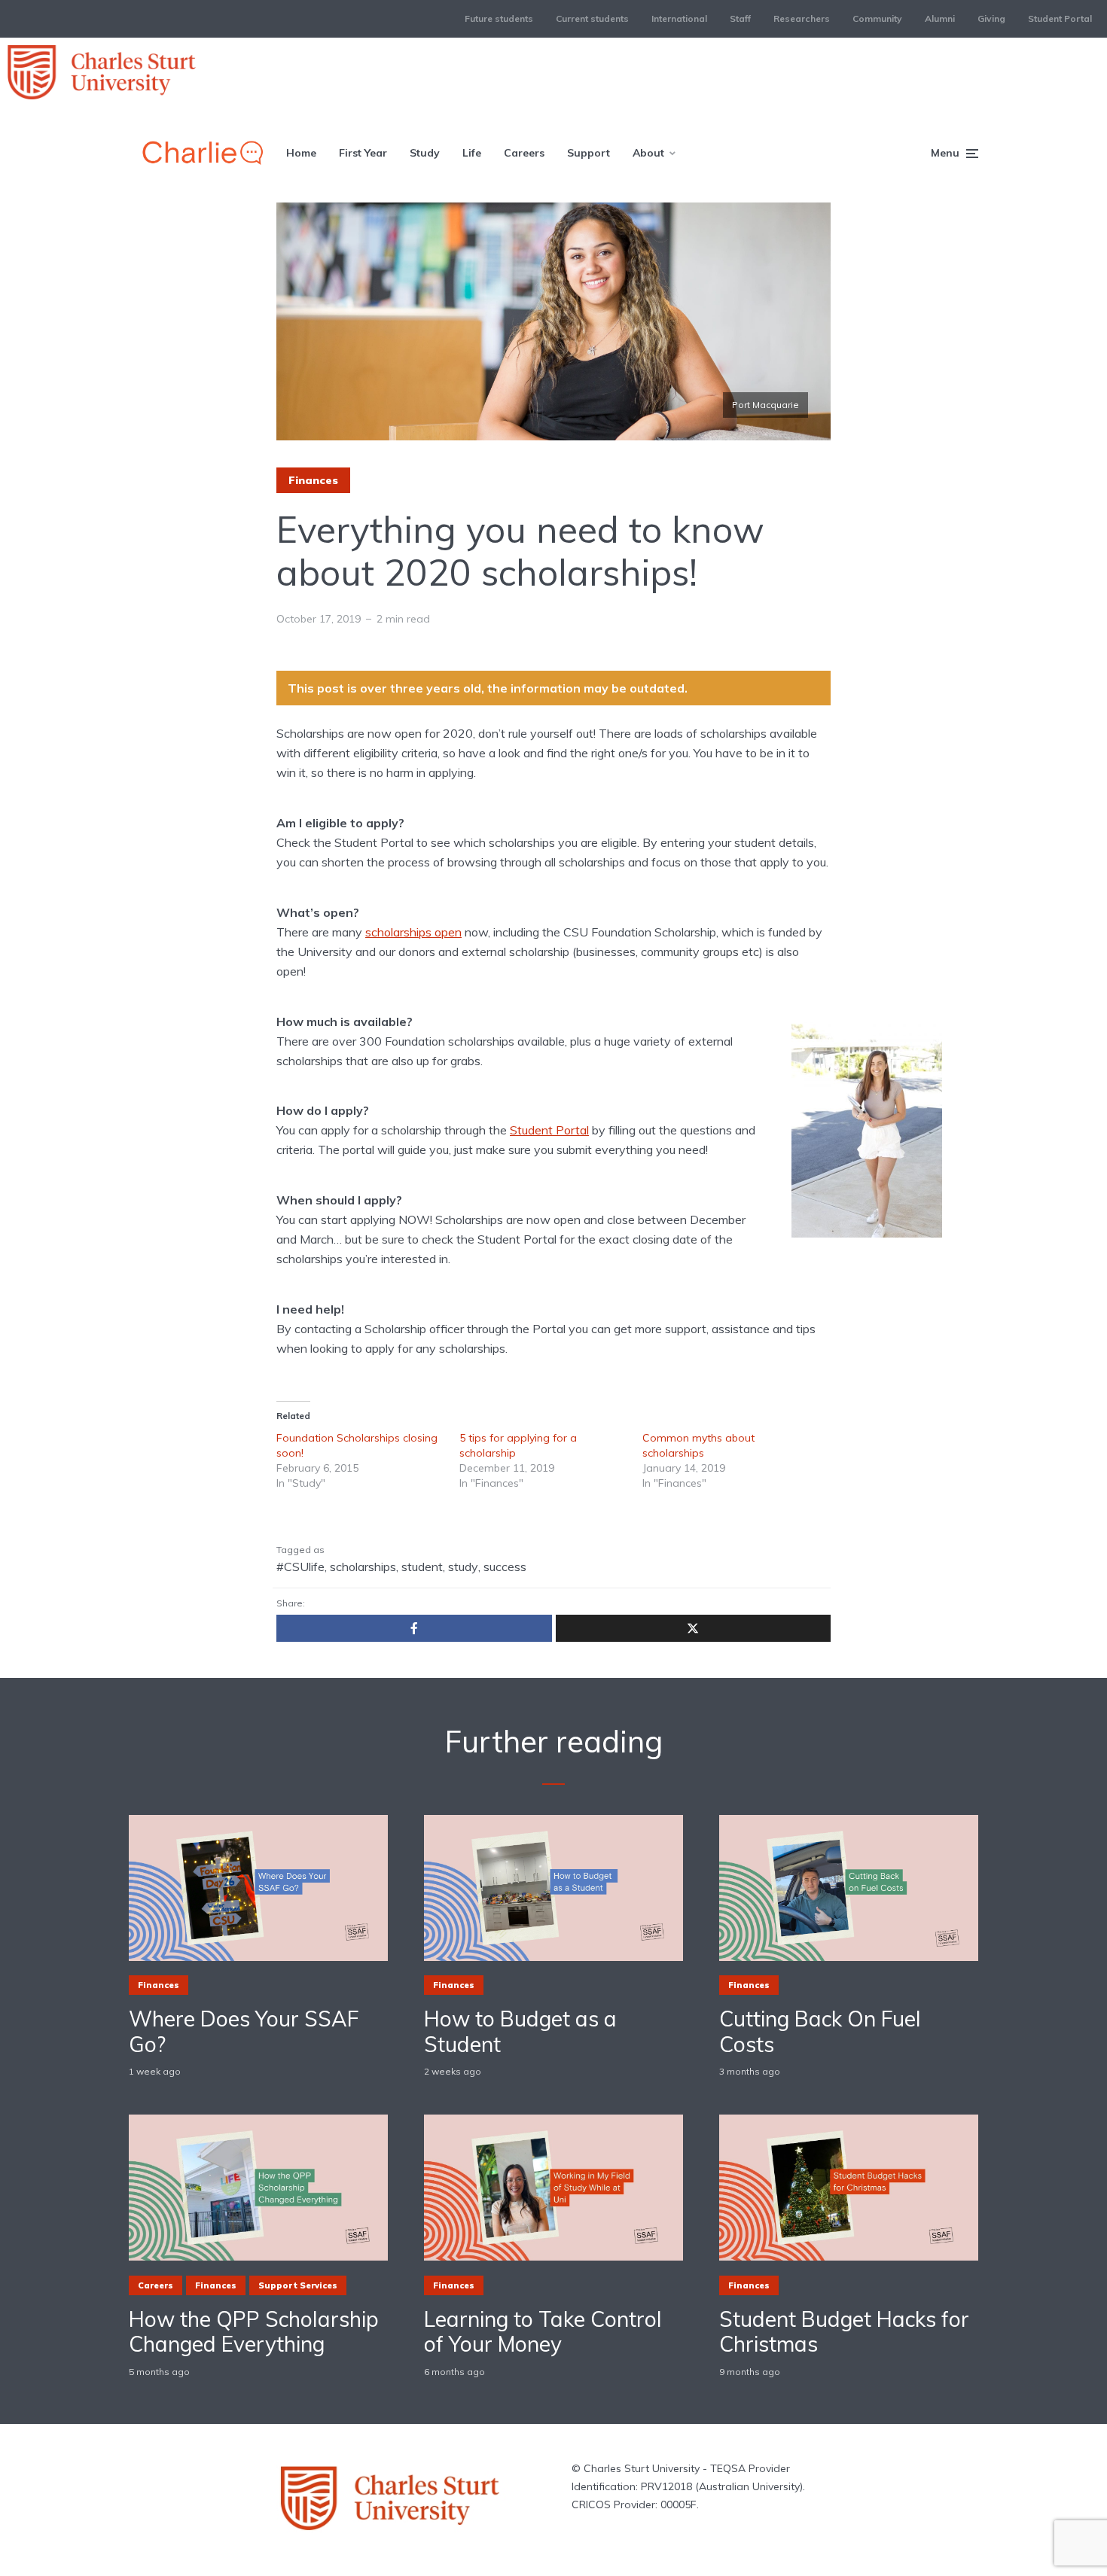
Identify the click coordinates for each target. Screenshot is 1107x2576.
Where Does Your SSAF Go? (244, 2031)
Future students (499, 18)
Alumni (940, 18)
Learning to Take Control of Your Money (543, 2332)
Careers (524, 153)
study (463, 1567)
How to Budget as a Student (520, 2031)
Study (425, 153)
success (505, 1567)
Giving (991, 18)
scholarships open (413, 932)
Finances (313, 480)
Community (877, 18)
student (422, 1567)
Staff (740, 18)
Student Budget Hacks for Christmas (844, 2332)
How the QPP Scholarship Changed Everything (254, 2332)
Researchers (802, 18)
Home (301, 153)
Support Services (298, 2285)
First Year (363, 153)
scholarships (363, 1567)
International (679, 18)
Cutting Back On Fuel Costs (820, 2031)
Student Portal (1060, 18)
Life (472, 153)
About (648, 153)
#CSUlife (300, 1567)
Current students (592, 18)
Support (589, 153)
